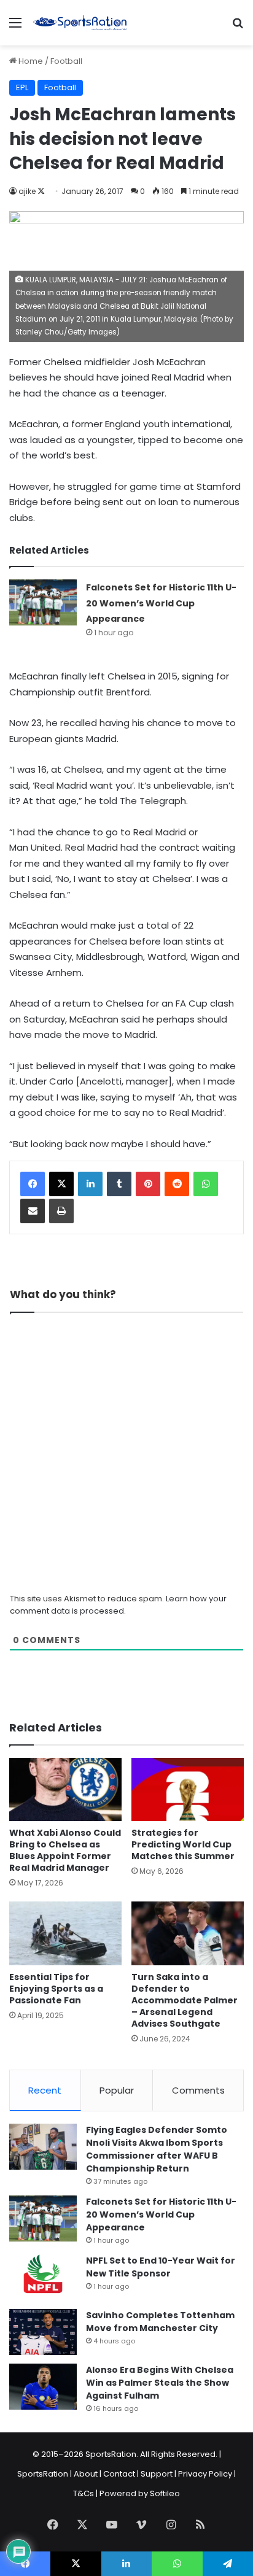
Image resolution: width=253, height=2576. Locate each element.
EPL (22, 87)
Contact (119, 2474)
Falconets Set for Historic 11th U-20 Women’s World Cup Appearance (161, 603)
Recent (45, 2090)
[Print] (61, 1211)
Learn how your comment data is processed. (118, 1605)
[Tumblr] (119, 1184)
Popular (117, 2090)
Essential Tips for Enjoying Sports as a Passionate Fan (56, 1989)
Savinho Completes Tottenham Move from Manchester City (160, 2322)
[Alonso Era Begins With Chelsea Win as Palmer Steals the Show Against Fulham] (43, 2387)
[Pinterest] (148, 1184)
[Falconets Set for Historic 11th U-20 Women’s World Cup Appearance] (43, 602)
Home (30, 61)
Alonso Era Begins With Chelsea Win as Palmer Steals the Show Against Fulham (160, 2383)
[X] (61, 1184)
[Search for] (238, 27)
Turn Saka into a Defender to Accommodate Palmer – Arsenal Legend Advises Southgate (185, 2000)
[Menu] (15, 27)
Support (157, 2474)
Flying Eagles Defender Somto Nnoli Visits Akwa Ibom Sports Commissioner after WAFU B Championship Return (157, 2149)
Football (66, 61)
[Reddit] (177, 1184)
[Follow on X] (41, 191)
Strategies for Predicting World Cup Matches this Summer (183, 1844)
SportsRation (43, 2474)
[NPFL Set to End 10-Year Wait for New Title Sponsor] (43, 2277)
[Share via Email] (33, 1211)
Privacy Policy (205, 2474)
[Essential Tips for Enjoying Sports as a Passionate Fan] (65, 1933)
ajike (27, 191)
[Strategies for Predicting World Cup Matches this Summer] (188, 1789)
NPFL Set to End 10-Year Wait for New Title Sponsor (161, 2267)
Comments (198, 2090)
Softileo (165, 2493)
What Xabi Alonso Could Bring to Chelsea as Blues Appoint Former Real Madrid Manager (65, 1850)
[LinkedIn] (90, 1184)
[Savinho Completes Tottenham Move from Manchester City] (43, 2332)
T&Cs (84, 2493)
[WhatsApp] (206, 1184)
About (86, 2474)
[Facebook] (33, 1184)
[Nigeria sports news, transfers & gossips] (80, 23)
